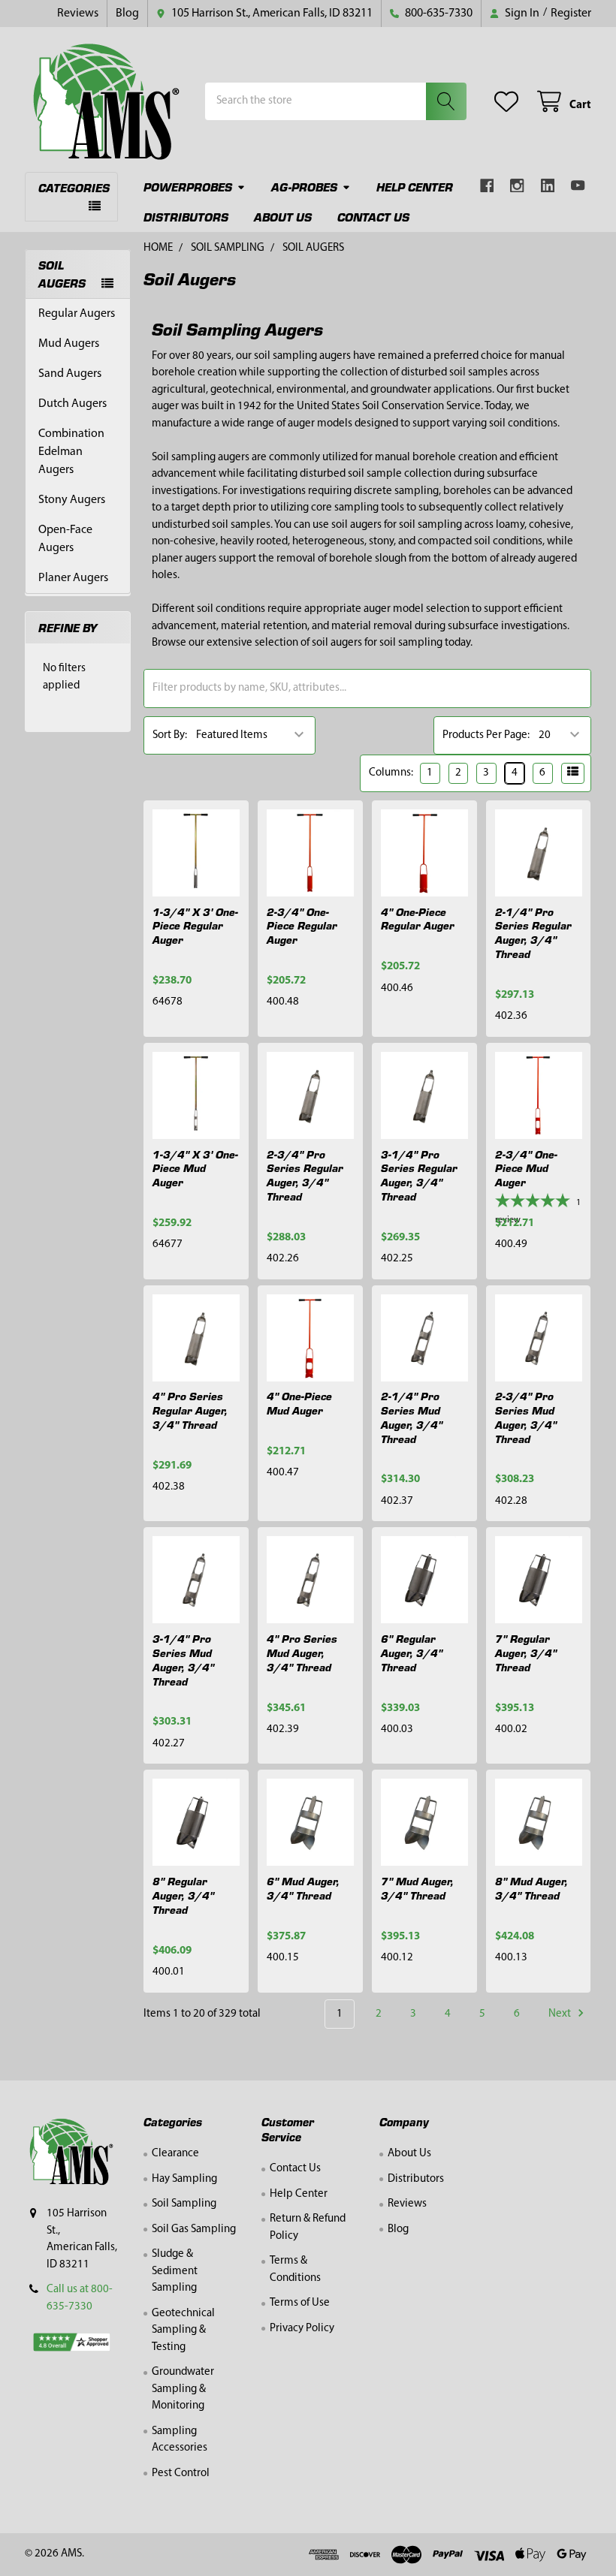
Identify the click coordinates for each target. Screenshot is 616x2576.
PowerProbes (188, 187)
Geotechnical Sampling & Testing (183, 2330)
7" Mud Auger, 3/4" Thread (417, 1888)
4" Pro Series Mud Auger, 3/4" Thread (302, 1653)
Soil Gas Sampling (194, 2230)
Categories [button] (74, 187)
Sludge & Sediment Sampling (175, 2271)
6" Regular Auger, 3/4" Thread (412, 1653)
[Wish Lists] (509, 102)
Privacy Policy (302, 2329)
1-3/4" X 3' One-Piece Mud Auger (195, 1168)
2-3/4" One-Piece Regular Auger (302, 926)
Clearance (175, 2154)
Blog (127, 14)
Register (571, 14)
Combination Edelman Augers (71, 452)
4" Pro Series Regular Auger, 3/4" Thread (190, 1410)
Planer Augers (73, 578)
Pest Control (181, 2474)
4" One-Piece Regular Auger (418, 919)
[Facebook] (487, 186)
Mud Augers (69, 344)
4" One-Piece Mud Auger (299, 1403)
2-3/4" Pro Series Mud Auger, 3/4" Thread (526, 1417)
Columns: (391, 773)
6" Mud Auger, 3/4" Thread (303, 1888)
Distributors (186, 217)
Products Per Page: (486, 735)
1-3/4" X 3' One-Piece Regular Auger (195, 926)
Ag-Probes (304, 187)
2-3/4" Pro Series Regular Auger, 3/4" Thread (305, 1175)
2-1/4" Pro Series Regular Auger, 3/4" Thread (533, 932)
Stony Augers (72, 500)
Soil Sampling (184, 2204)
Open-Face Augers (65, 539)
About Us (283, 217)
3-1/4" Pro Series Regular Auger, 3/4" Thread (419, 1175)
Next (561, 2014)
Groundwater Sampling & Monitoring (183, 2389)
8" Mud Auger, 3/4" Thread (531, 1888)
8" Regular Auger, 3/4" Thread (183, 1895)
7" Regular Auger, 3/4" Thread (526, 1653)
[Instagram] (517, 186)
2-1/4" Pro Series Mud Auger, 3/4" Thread (412, 1417)
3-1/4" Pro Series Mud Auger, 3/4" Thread (183, 1659)
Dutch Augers (72, 404)
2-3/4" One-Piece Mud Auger (526, 1168)
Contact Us (373, 217)
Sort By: (170, 735)
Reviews (78, 14)
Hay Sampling (184, 2179)
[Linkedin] (548, 186)
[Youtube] (578, 186)
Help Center (415, 187)
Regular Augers (77, 314)
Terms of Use (300, 2303)
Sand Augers (70, 374)
